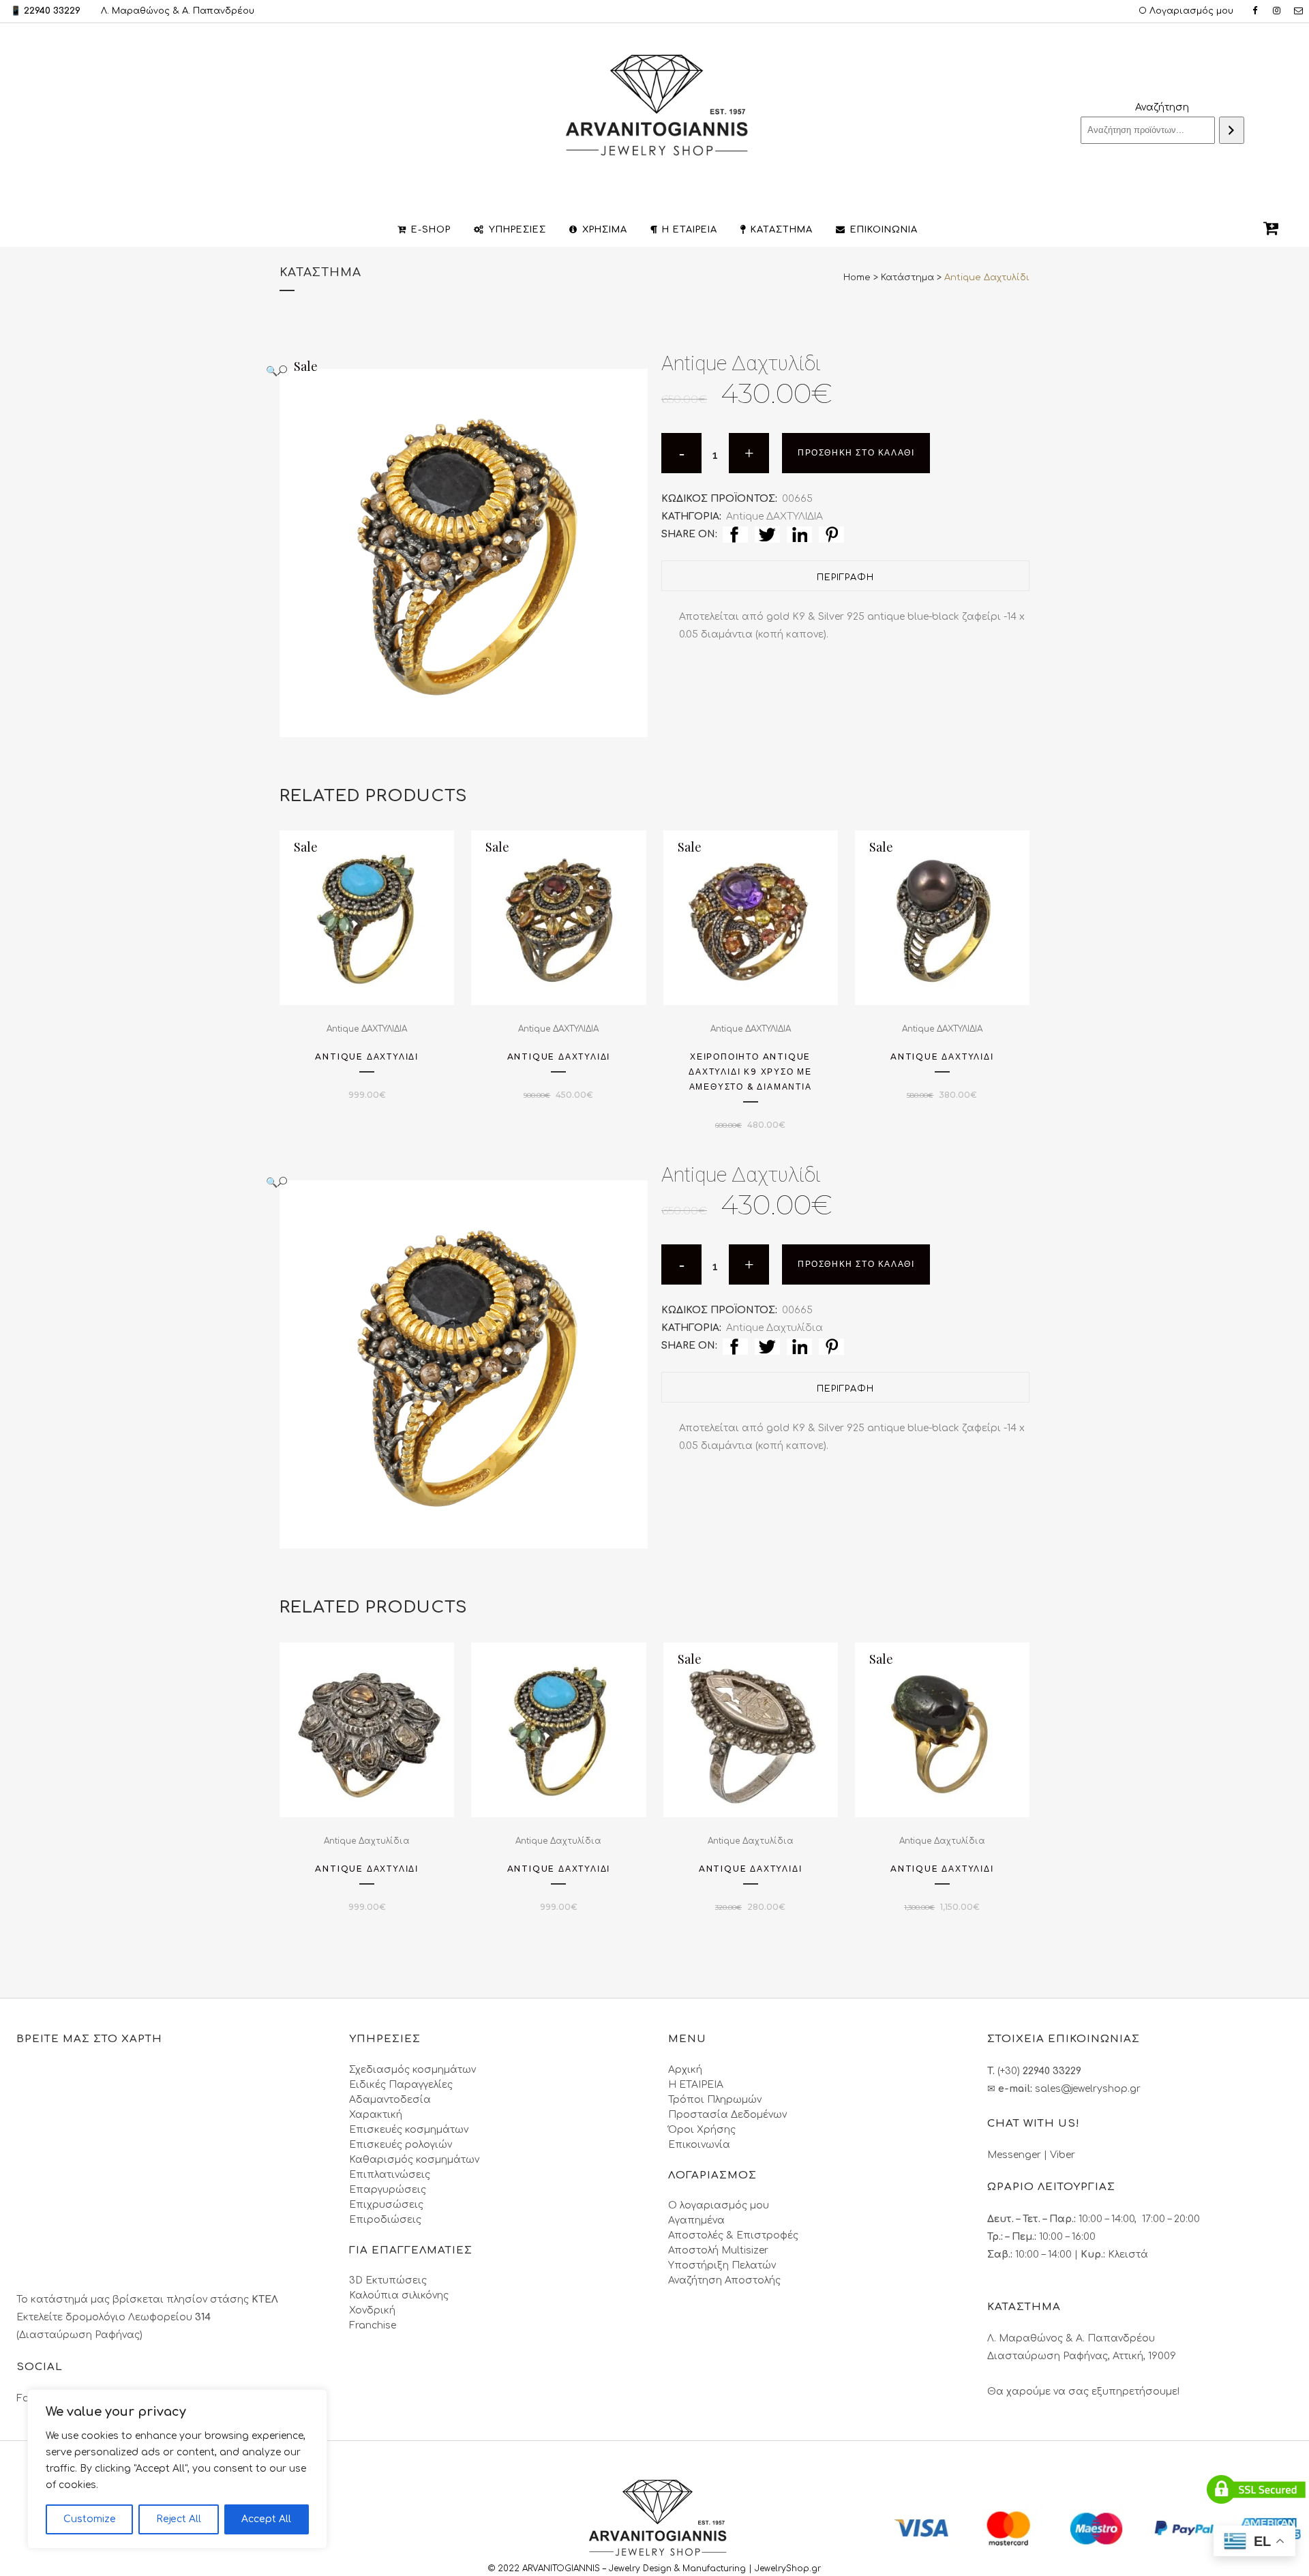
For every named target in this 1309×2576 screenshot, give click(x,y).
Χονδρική (372, 2310)
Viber (1063, 2155)
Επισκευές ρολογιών (401, 2145)
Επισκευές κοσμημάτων (409, 2130)
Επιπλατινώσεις (390, 2175)
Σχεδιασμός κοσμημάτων (412, 2070)
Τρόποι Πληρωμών (715, 2100)
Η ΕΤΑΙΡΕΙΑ (696, 2085)
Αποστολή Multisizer (718, 2250)
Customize (90, 2519)
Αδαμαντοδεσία (390, 2100)
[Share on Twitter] (767, 534)
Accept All (266, 2519)
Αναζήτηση (1162, 107)
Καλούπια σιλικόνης (399, 2295)
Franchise (373, 2325)
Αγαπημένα (696, 2220)
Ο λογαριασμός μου (719, 2205)
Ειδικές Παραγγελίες (401, 2085)
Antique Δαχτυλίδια (774, 1328)
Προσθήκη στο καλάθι (856, 453)
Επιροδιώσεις (385, 2220)
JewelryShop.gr (789, 2568)
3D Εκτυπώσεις (388, 2280)
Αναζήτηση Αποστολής (724, 2280)
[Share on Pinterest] (831, 534)
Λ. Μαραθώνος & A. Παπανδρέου (178, 11)
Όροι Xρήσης (702, 2130)
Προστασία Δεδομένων (727, 2115)
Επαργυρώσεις (388, 2190)
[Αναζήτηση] (1232, 130)
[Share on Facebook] (735, 534)
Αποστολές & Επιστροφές (733, 2235)
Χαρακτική (376, 2115)
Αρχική (685, 2070)
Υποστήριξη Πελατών (722, 2265)
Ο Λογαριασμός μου (1186, 11)
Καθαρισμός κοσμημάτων (414, 2160)
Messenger (1014, 2155)
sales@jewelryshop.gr (1088, 2089)
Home (857, 278)
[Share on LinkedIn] (799, 534)
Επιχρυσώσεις (386, 2205)
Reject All (179, 2519)
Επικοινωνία (699, 2145)
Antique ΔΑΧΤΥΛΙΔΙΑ (774, 516)
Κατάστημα (907, 278)
